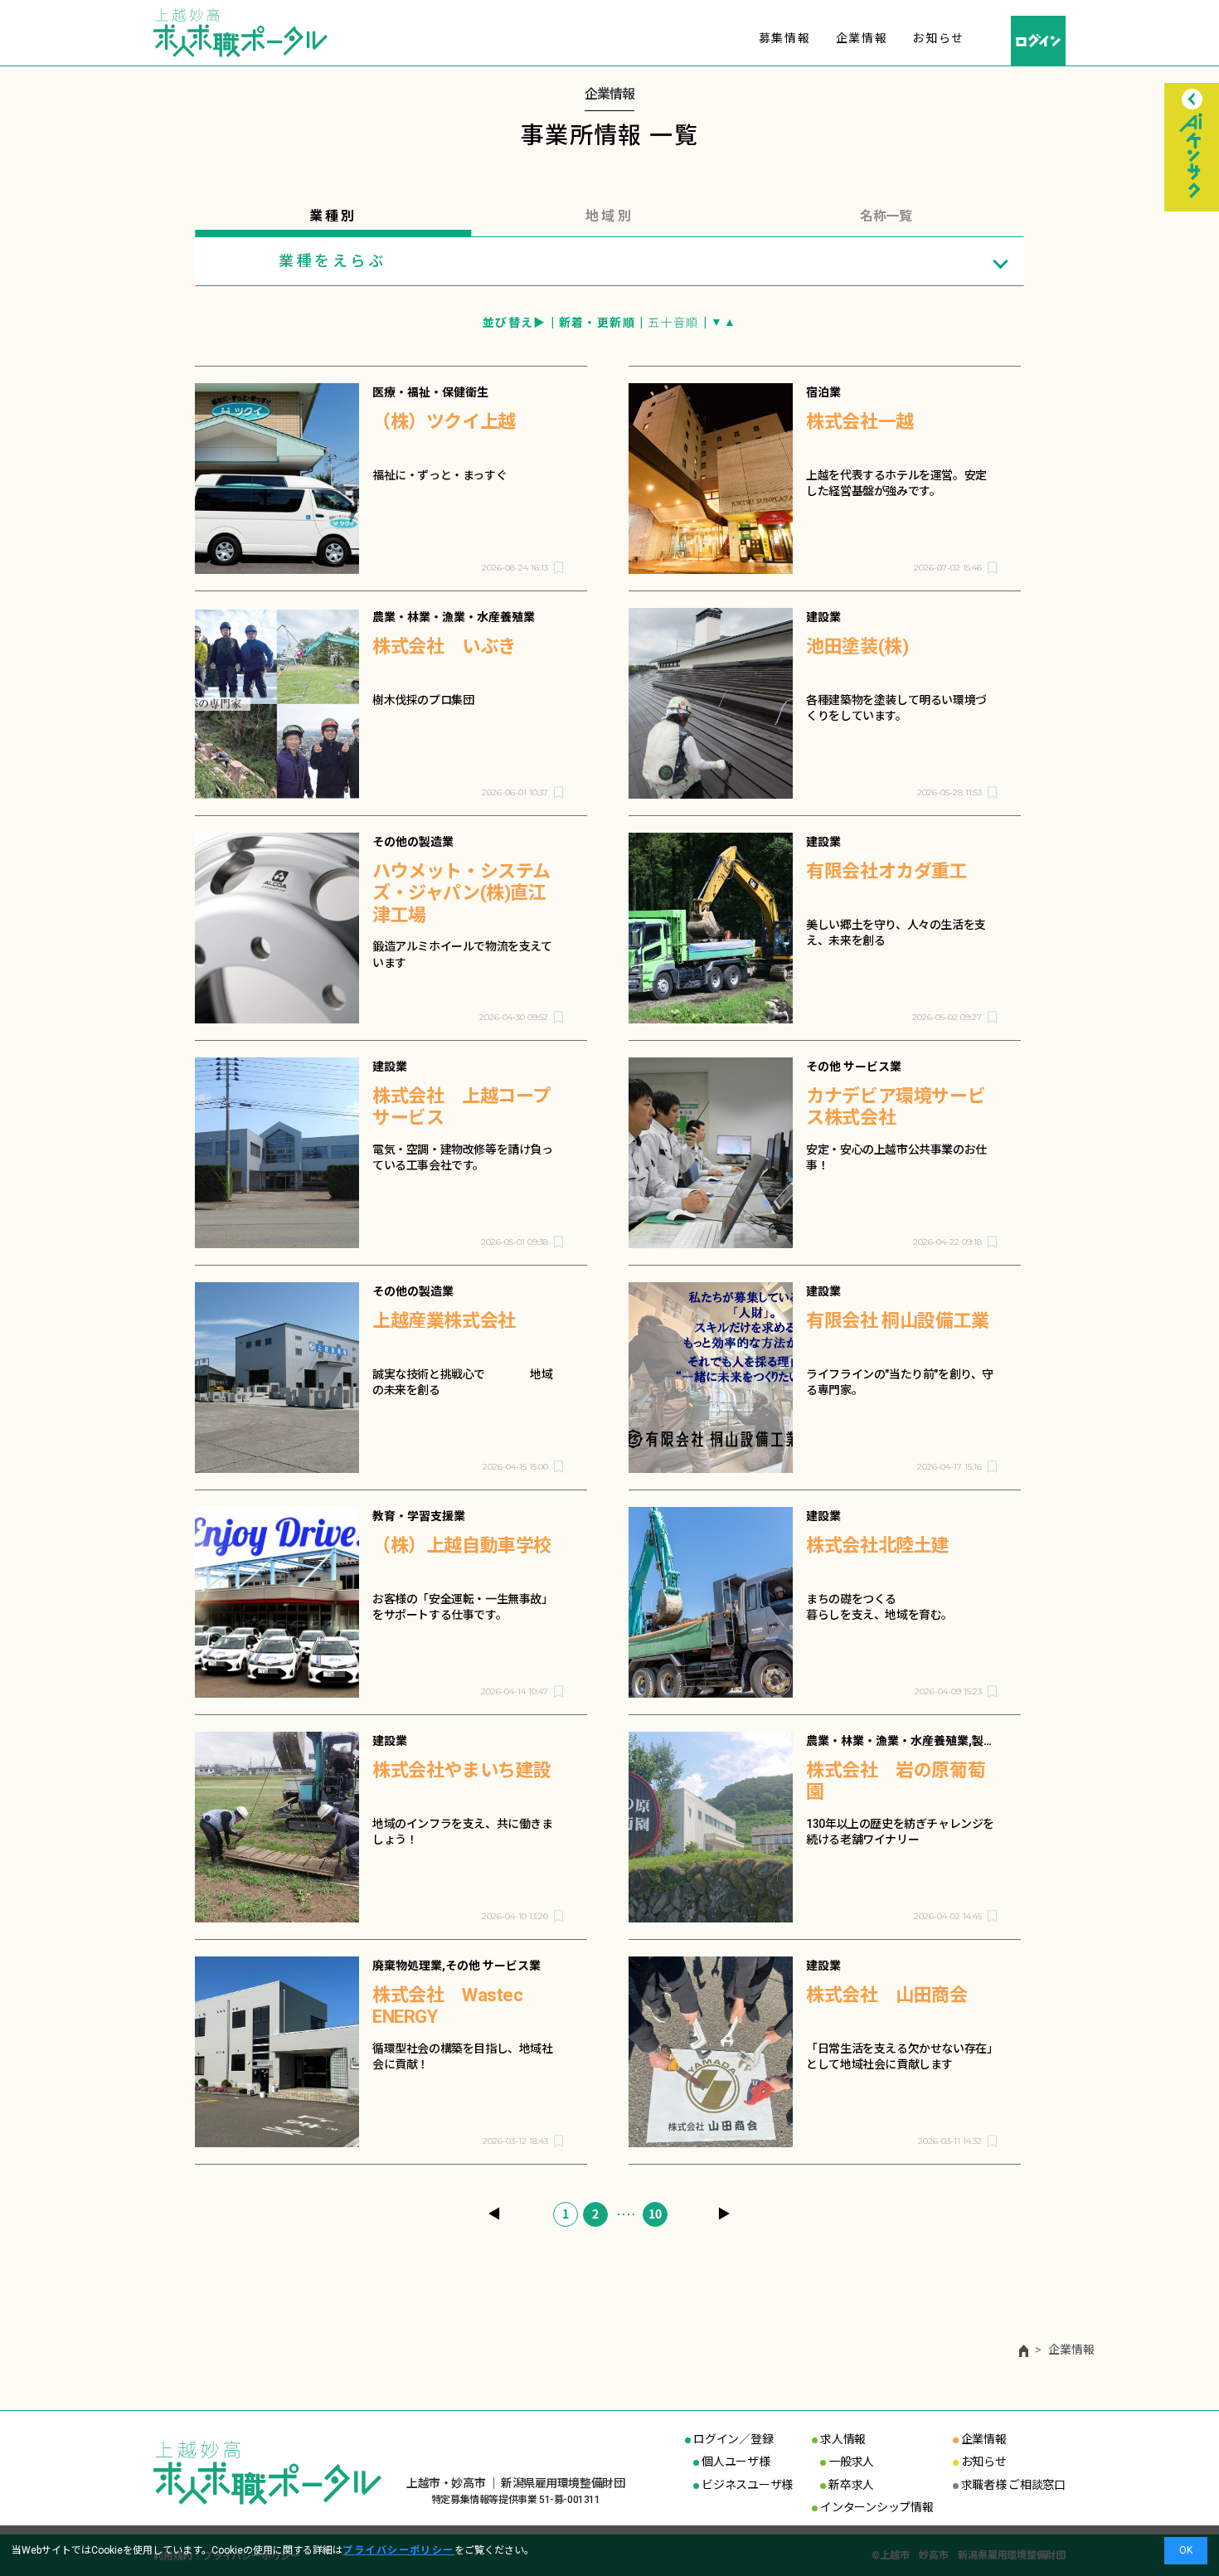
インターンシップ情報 (877, 2507)
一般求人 (851, 2462)
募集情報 (785, 38)
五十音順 (673, 323)
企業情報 (862, 38)
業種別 (333, 216)
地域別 (609, 216)
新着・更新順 (597, 323)
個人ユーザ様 (736, 2462)
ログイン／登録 (733, 2439)
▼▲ (724, 322)
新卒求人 (851, 2485)
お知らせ (938, 38)
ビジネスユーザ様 (747, 2485)
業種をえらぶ (333, 261)
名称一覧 (886, 216)
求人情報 (843, 2439)
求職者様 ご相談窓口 (1013, 2485)
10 (655, 2214)
